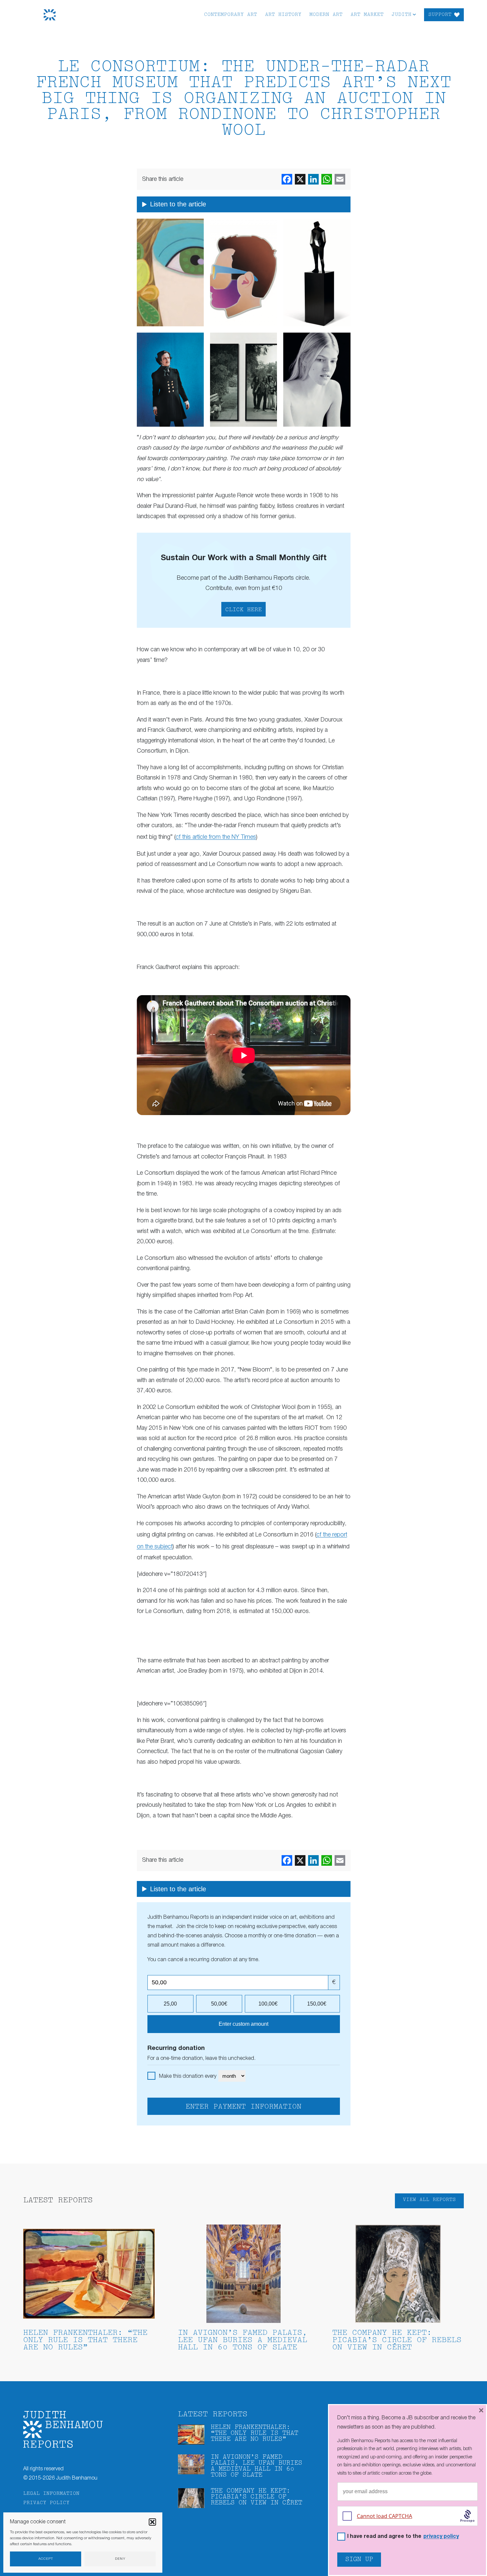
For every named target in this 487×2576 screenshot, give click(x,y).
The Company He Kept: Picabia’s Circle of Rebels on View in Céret (397, 2340)
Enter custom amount (243, 2024)
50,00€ (219, 2004)
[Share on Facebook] (287, 179)
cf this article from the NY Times (216, 837)
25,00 (170, 2004)
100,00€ (268, 2004)
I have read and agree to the (403, 2537)
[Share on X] (300, 179)
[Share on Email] (340, 179)
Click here (243, 610)
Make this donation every (188, 2076)
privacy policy (441, 2537)
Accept (46, 2559)
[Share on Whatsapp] (327, 179)
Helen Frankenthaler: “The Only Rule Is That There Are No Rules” (85, 2340)
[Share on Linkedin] (313, 179)
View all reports (429, 2200)
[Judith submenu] (414, 14)
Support (440, 15)
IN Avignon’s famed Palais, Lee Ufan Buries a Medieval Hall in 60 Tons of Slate (243, 2340)
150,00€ (317, 2004)
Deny (120, 2559)
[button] (152, 2522)
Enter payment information (243, 2107)
